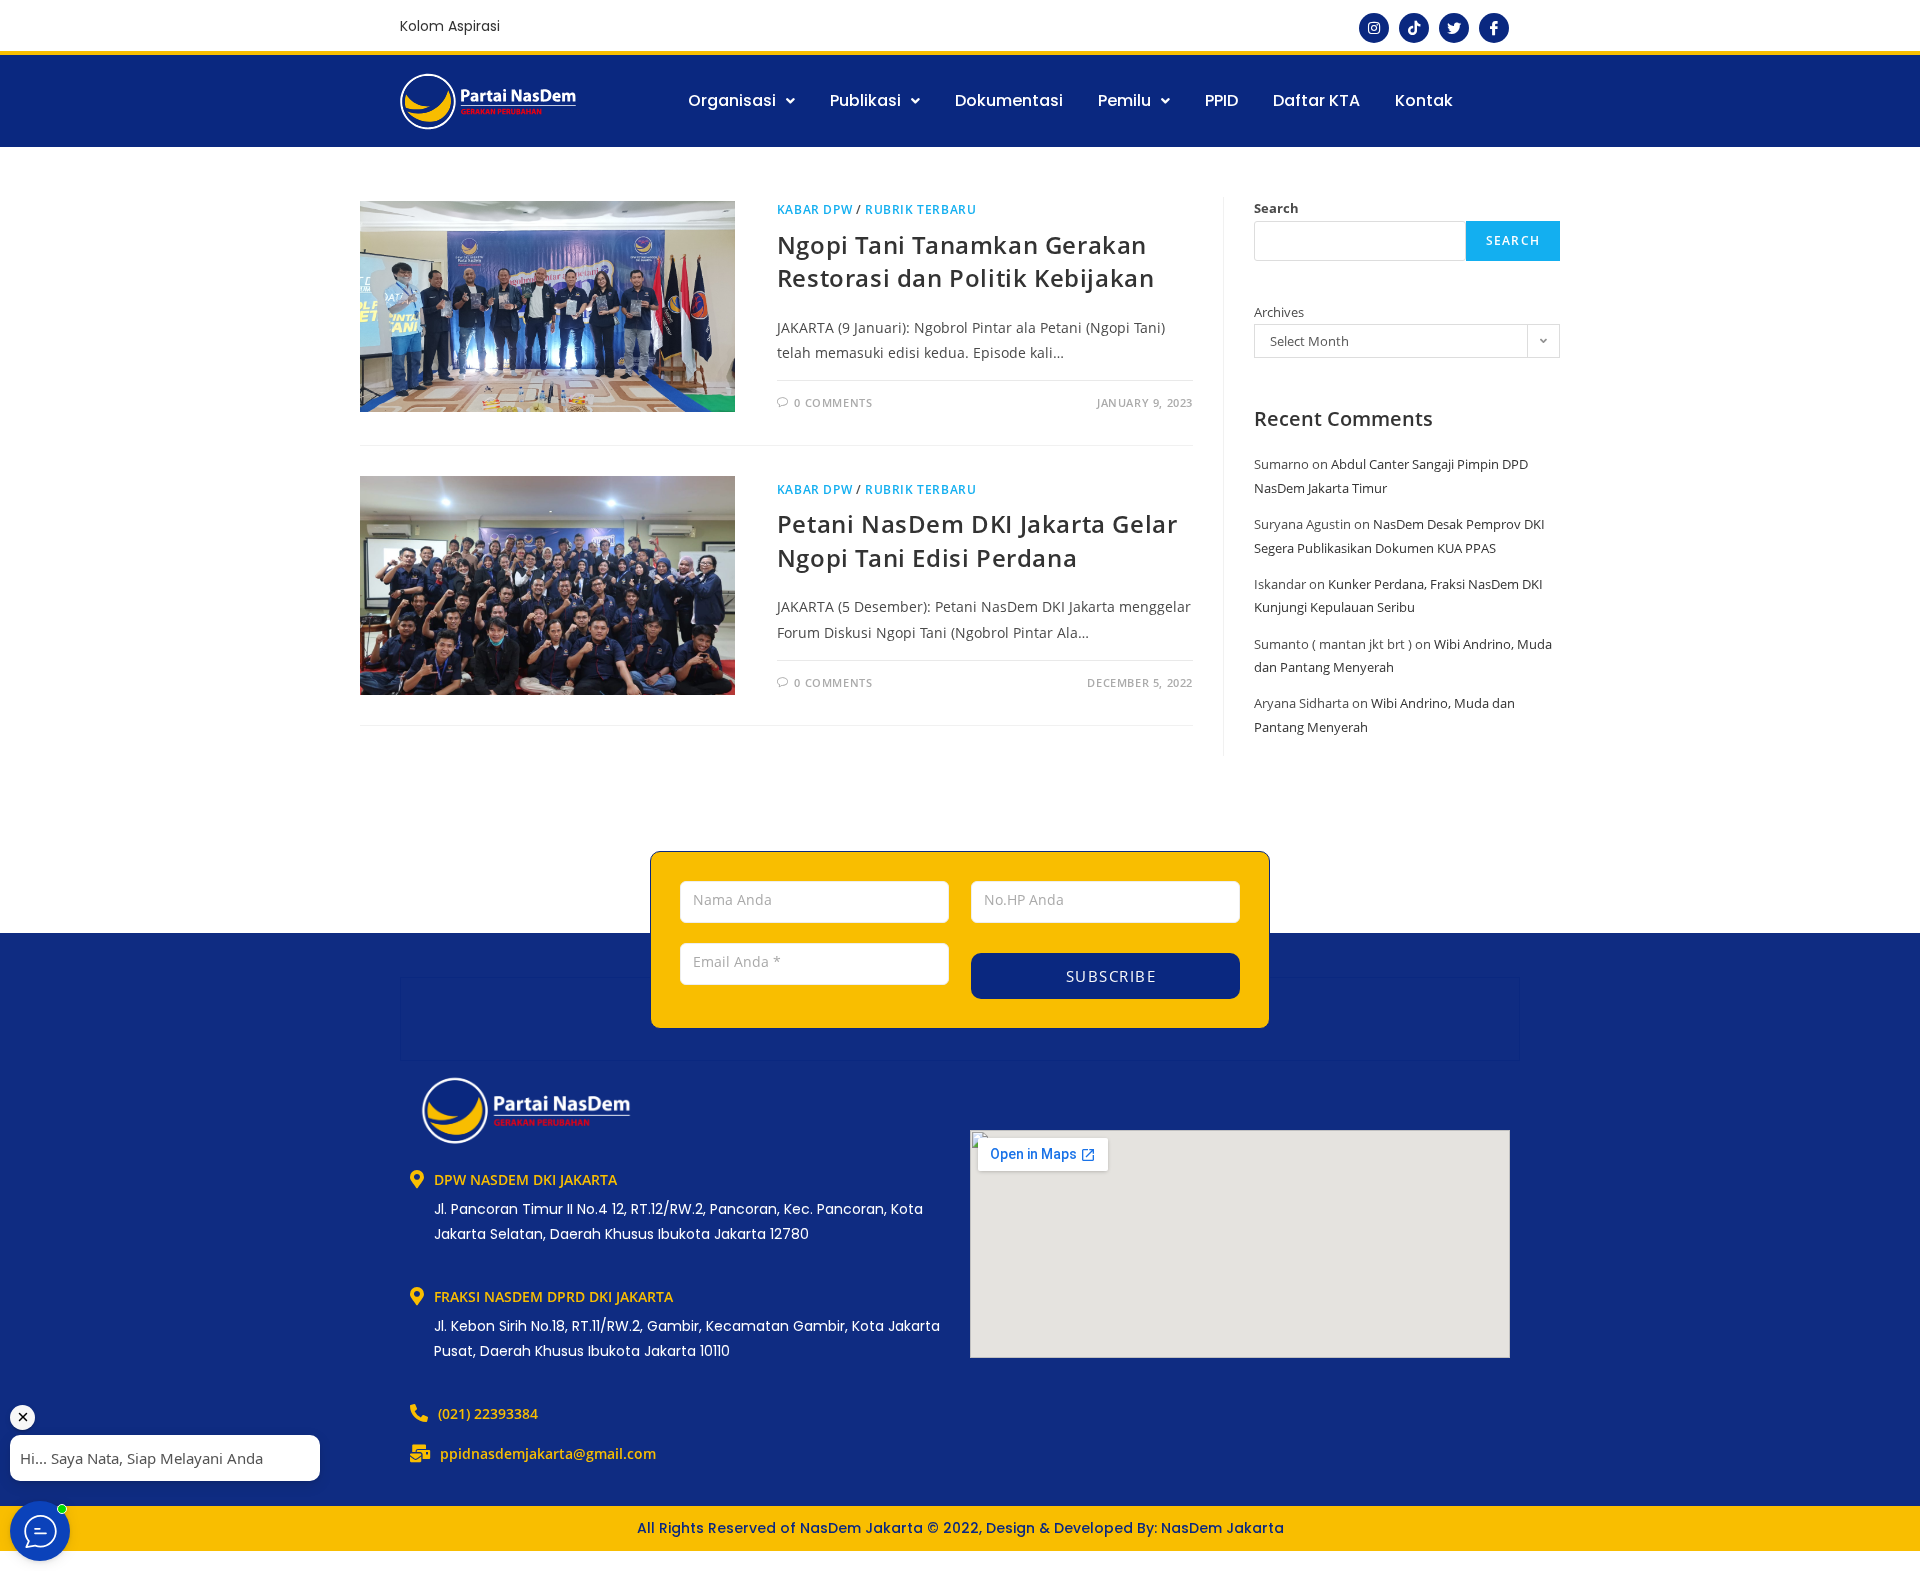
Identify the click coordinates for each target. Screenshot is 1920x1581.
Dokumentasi (1009, 100)
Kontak (1424, 100)
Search (1276, 208)
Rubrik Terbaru (920, 209)
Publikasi (865, 100)
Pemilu (1124, 100)
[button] (741, 101)
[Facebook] (1494, 28)
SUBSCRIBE (1108, 976)
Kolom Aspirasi (450, 26)
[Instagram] (1374, 28)
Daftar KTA (1316, 100)
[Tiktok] (1414, 28)
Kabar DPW (814, 209)
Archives (1279, 312)
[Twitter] (1454, 28)
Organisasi (732, 100)
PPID (1221, 100)
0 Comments (833, 402)
